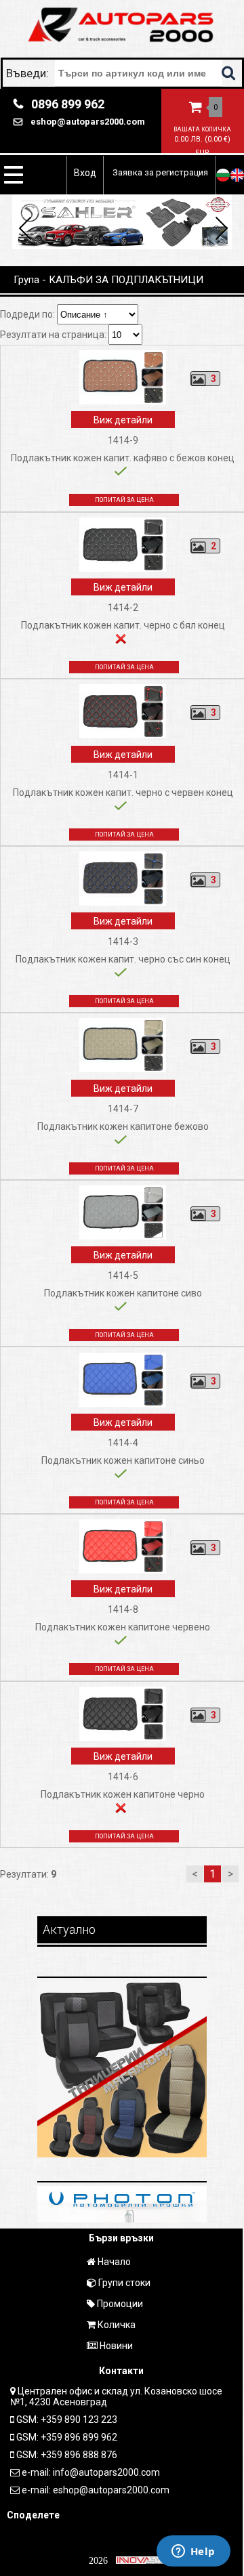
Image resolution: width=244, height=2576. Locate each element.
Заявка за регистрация (160, 172)
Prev (25, 230)
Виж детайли (123, 420)
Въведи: (29, 73)
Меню (14, 175)
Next (219, 230)
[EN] (237, 175)
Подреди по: (28, 314)
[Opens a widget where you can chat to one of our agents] (193, 2552)
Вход (85, 173)
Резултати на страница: (54, 335)
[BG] (223, 175)
